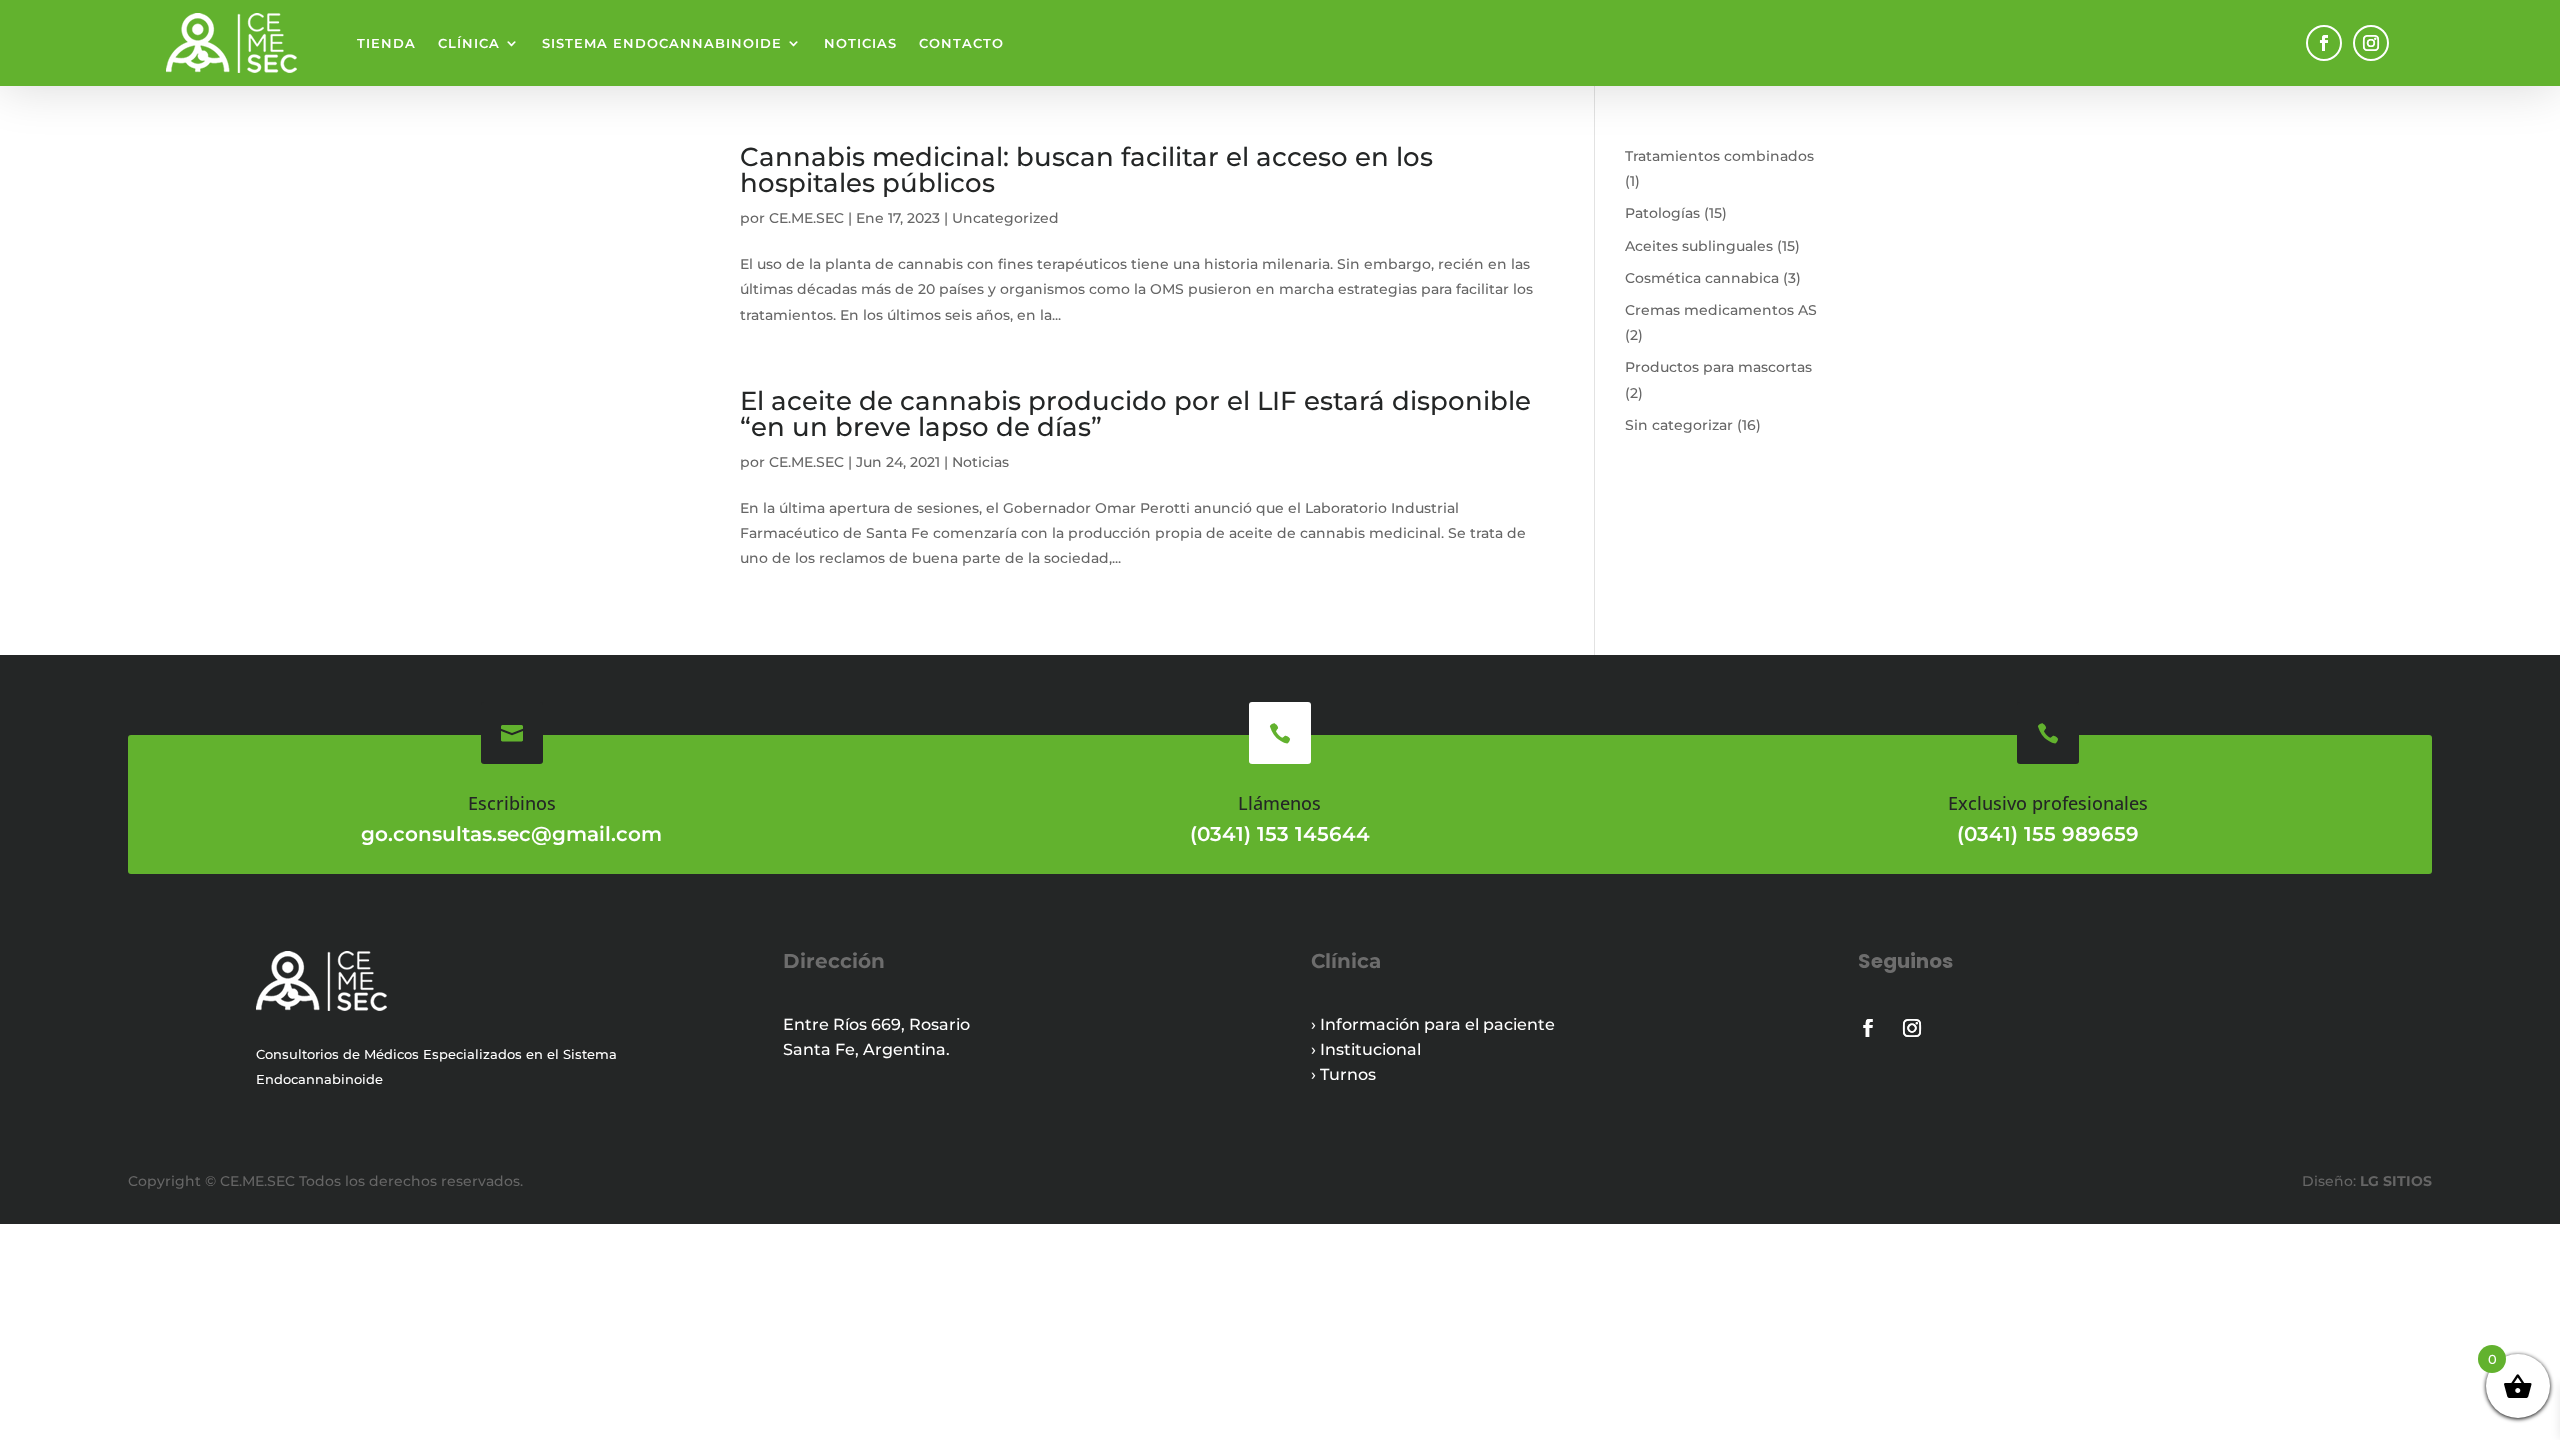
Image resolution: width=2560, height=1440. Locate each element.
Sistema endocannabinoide (662, 43)
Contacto (961, 43)
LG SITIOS (2394, 1181)
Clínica (469, 43)
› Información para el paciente (1433, 1024)
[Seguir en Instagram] (2371, 43)
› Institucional (1366, 1049)
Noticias (860, 43)
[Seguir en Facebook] (2324, 43)
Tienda (386, 43)
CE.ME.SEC (806, 218)
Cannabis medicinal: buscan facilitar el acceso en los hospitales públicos (1086, 170)
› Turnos (1343, 1074)
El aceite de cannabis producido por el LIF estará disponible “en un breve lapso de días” (1135, 414)
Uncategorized (1005, 218)
